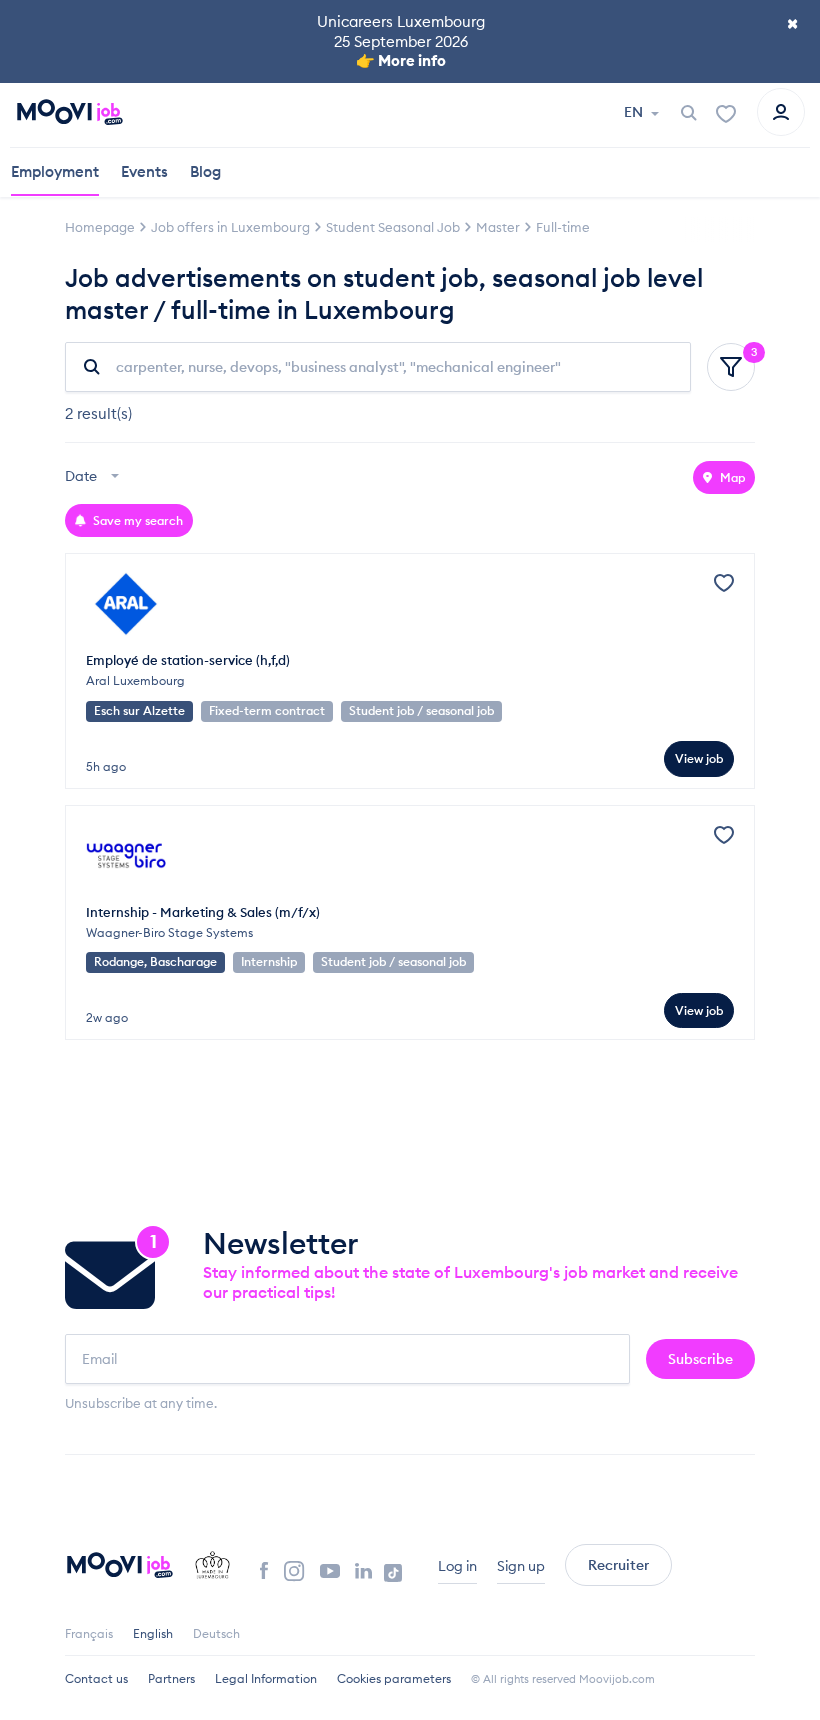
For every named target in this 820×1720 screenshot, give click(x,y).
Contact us (96, 1678)
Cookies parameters (394, 1678)
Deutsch (216, 1633)
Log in (457, 1566)
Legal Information (266, 1678)
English (153, 1633)
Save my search (136, 520)
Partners (171, 1678)
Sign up (521, 1566)
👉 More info (401, 60)
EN (635, 112)
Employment (55, 171)
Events (144, 171)
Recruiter (618, 1565)
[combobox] (94, 477)
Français (89, 1633)
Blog (205, 171)
